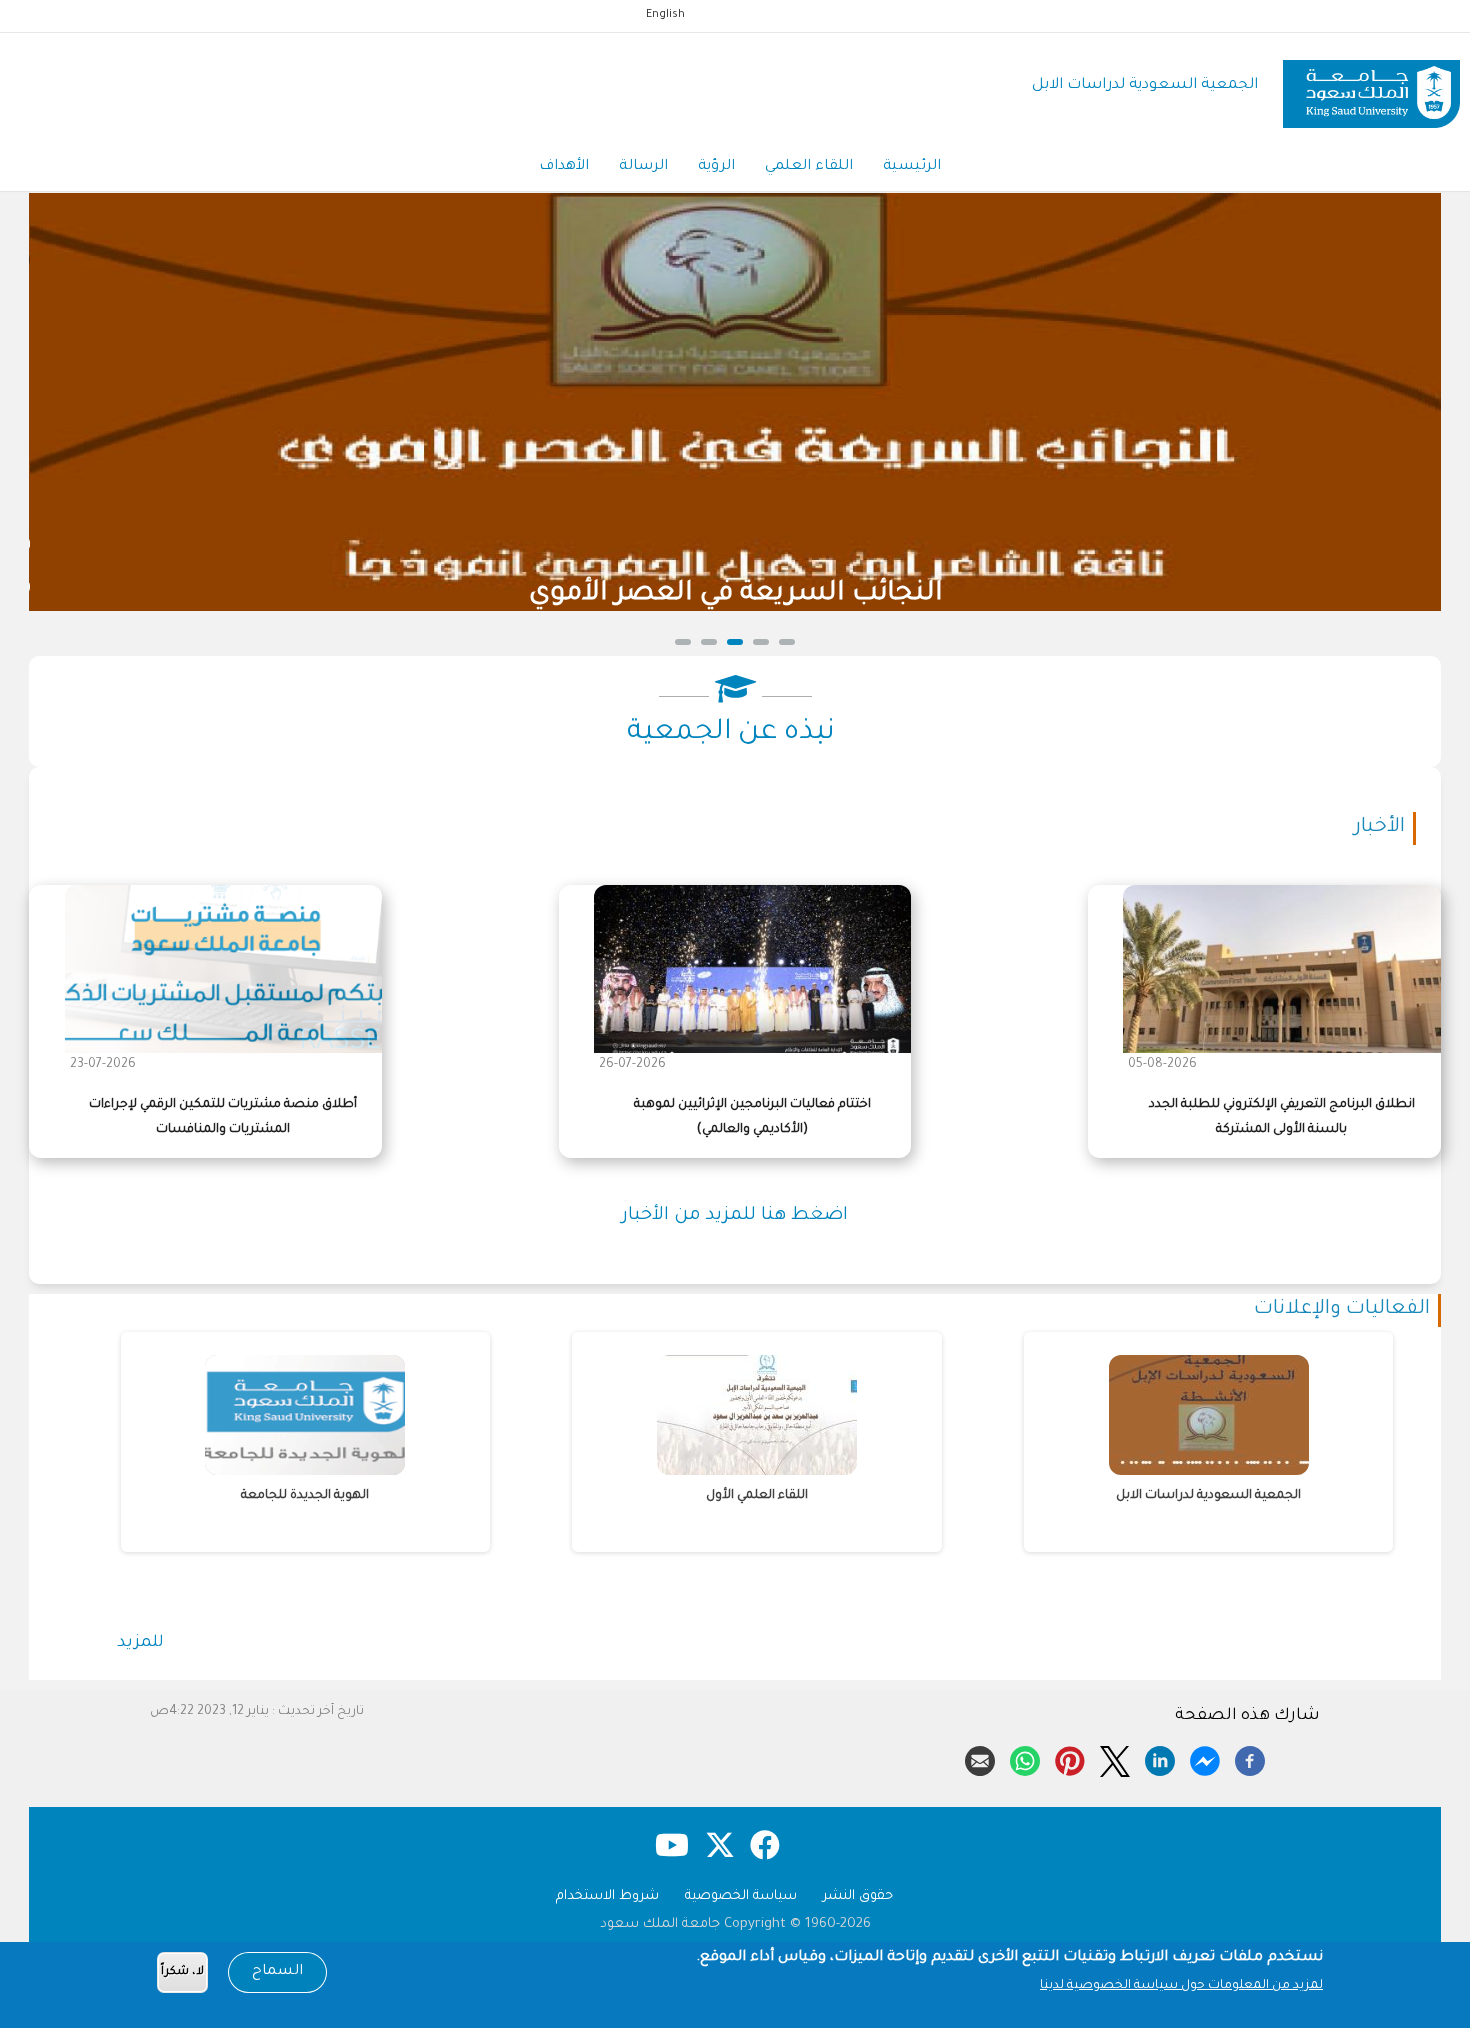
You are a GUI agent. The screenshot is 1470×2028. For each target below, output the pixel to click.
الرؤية (716, 167)
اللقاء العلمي (809, 167)
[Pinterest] (1070, 1758)
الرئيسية (912, 167)
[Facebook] (1250, 1758)
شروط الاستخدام (607, 1896)
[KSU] (1371, 86)
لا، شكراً (182, 1972)
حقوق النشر (858, 1896)
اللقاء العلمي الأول (419, 1496)
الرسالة (643, 167)
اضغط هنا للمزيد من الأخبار (735, 1216)
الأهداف (564, 167)
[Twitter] (1115, 1758)
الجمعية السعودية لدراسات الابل (1145, 85)
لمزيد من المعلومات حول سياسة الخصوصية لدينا (1181, 1986)
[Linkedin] (1160, 1758)
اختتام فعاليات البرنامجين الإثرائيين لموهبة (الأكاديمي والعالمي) (752, 1117)
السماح (277, 1972)
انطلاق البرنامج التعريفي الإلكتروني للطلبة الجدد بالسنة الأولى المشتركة (1282, 1117)
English (665, 15)
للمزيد (140, 1643)
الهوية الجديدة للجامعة (1322, 1496)
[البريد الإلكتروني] (980, 1758)
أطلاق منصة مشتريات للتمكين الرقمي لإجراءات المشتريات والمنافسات (223, 1117)
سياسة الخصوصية (741, 1896)
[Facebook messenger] (1205, 1758)
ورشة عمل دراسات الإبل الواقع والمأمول (931, 594)
